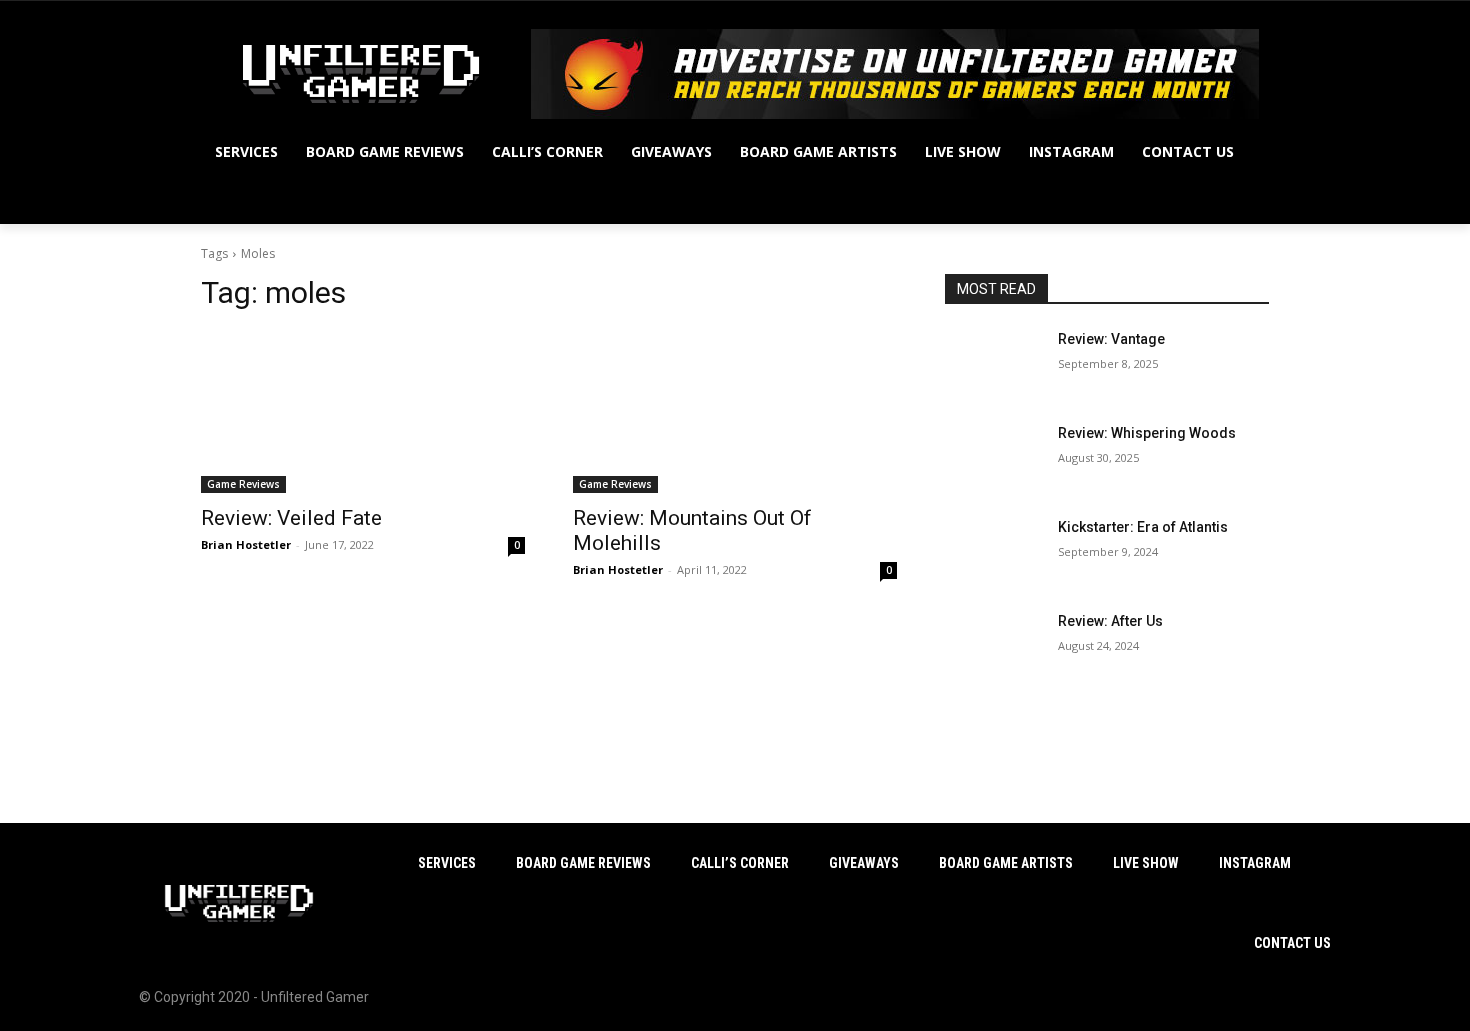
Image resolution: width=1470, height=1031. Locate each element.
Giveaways (864, 863)
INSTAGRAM (1255, 863)
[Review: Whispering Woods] (993, 458)
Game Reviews (243, 484)
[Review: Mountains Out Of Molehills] (735, 412)
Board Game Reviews (583, 863)
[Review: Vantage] (993, 364)
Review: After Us (1110, 621)
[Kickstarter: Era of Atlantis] (993, 552)
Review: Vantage (1111, 339)
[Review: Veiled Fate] (363, 412)
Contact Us (1292, 943)
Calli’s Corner (740, 863)
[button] (1245, 200)
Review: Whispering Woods (1147, 433)
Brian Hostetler (246, 544)
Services (447, 863)
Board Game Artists (1006, 863)
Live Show (1146, 863)
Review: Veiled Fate (291, 518)
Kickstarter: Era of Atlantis (1143, 527)
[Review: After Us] (993, 646)
